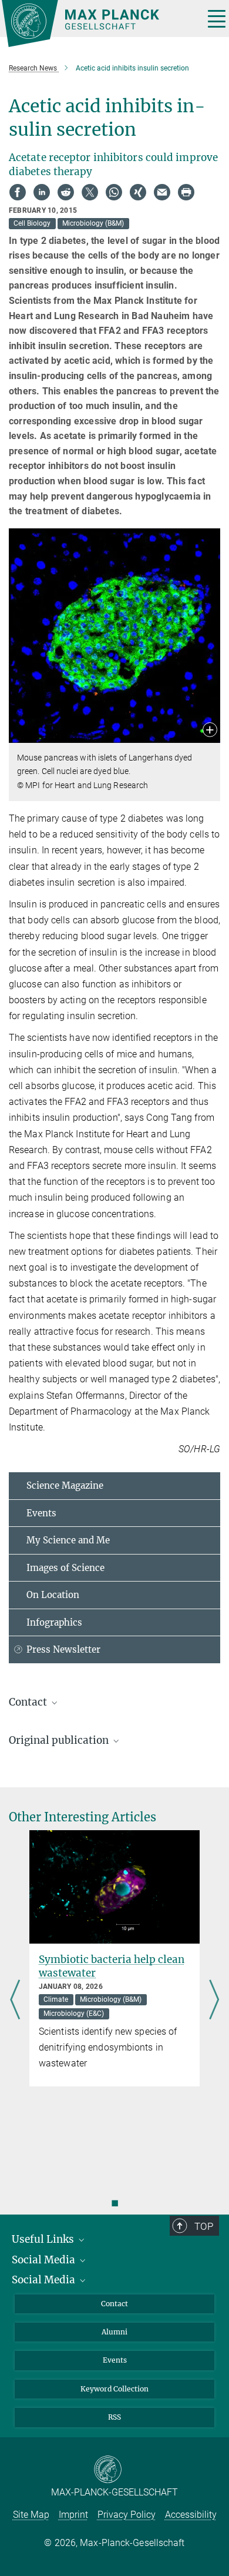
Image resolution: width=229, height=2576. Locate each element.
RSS (114, 2417)
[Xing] (138, 192)
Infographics (54, 1622)
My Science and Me (68, 1540)
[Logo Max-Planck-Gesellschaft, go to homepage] (98, 24)
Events (41, 1513)
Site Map (31, 2515)
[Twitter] (90, 192)
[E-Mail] (162, 192)
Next (214, 2001)
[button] (210, 731)
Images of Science (65, 1568)
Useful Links (44, 2239)
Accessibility (191, 2515)
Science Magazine (65, 1485)
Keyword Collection (114, 2389)
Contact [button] (29, 1702)
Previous (15, 2001)
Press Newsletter (63, 1649)
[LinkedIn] (42, 192)
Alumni (114, 2332)
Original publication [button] (60, 1740)
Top (204, 2226)
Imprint (73, 2515)
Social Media (45, 2260)
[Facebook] (18, 192)
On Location (53, 1595)
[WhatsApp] (114, 192)
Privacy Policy (127, 2515)
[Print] (186, 192)
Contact (114, 2304)
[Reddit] (66, 192)
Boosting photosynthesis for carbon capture (146, 1966)
